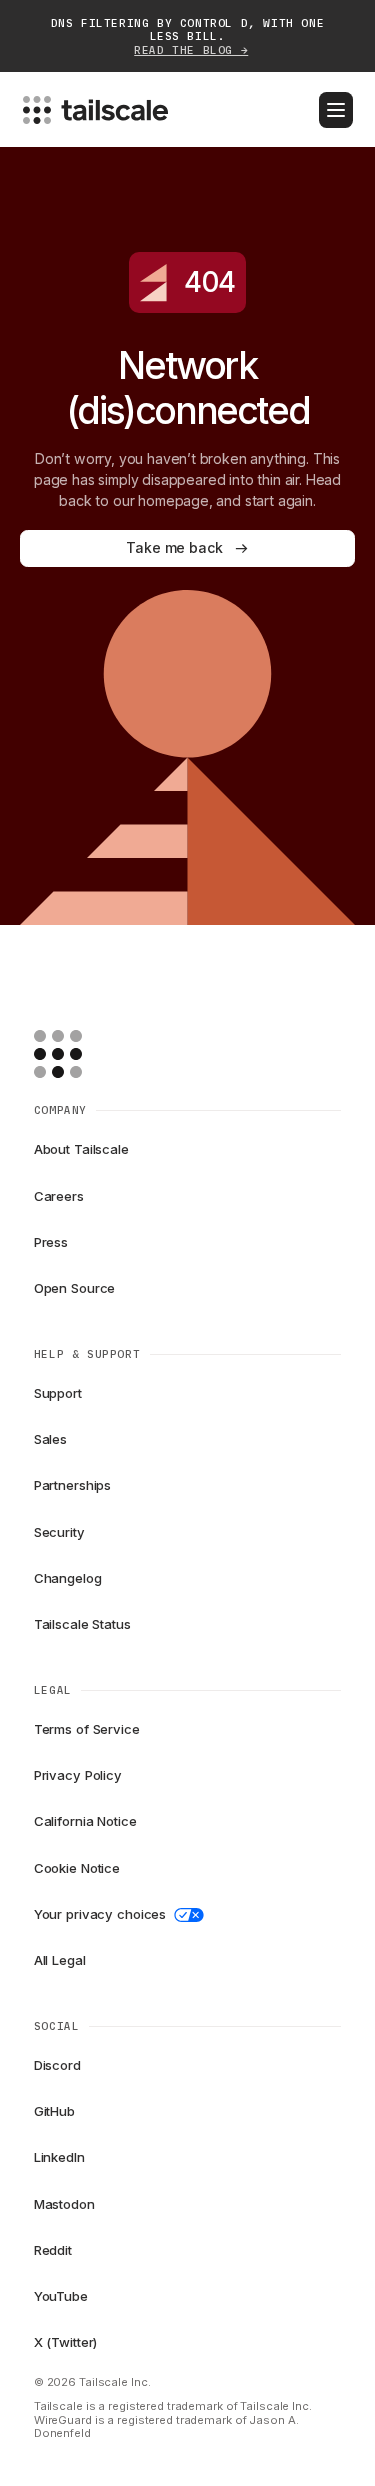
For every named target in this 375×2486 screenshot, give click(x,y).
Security (59, 1532)
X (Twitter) (66, 2342)
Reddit (53, 2250)
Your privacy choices (100, 1914)
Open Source (75, 1288)
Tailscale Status (82, 1624)
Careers (59, 1196)
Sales (50, 1439)
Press (51, 1242)
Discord (57, 2065)
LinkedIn (59, 2157)
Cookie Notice (77, 1868)
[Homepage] (89, 1054)
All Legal (60, 1960)
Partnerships (72, 1485)
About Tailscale (81, 1149)
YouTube (61, 2296)
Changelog (68, 1578)
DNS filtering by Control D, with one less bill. (188, 37)
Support (58, 1393)
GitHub (54, 2111)
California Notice (85, 1821)
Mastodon (64, 2204)
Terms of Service (87, 1729)
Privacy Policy (78, 1775)
